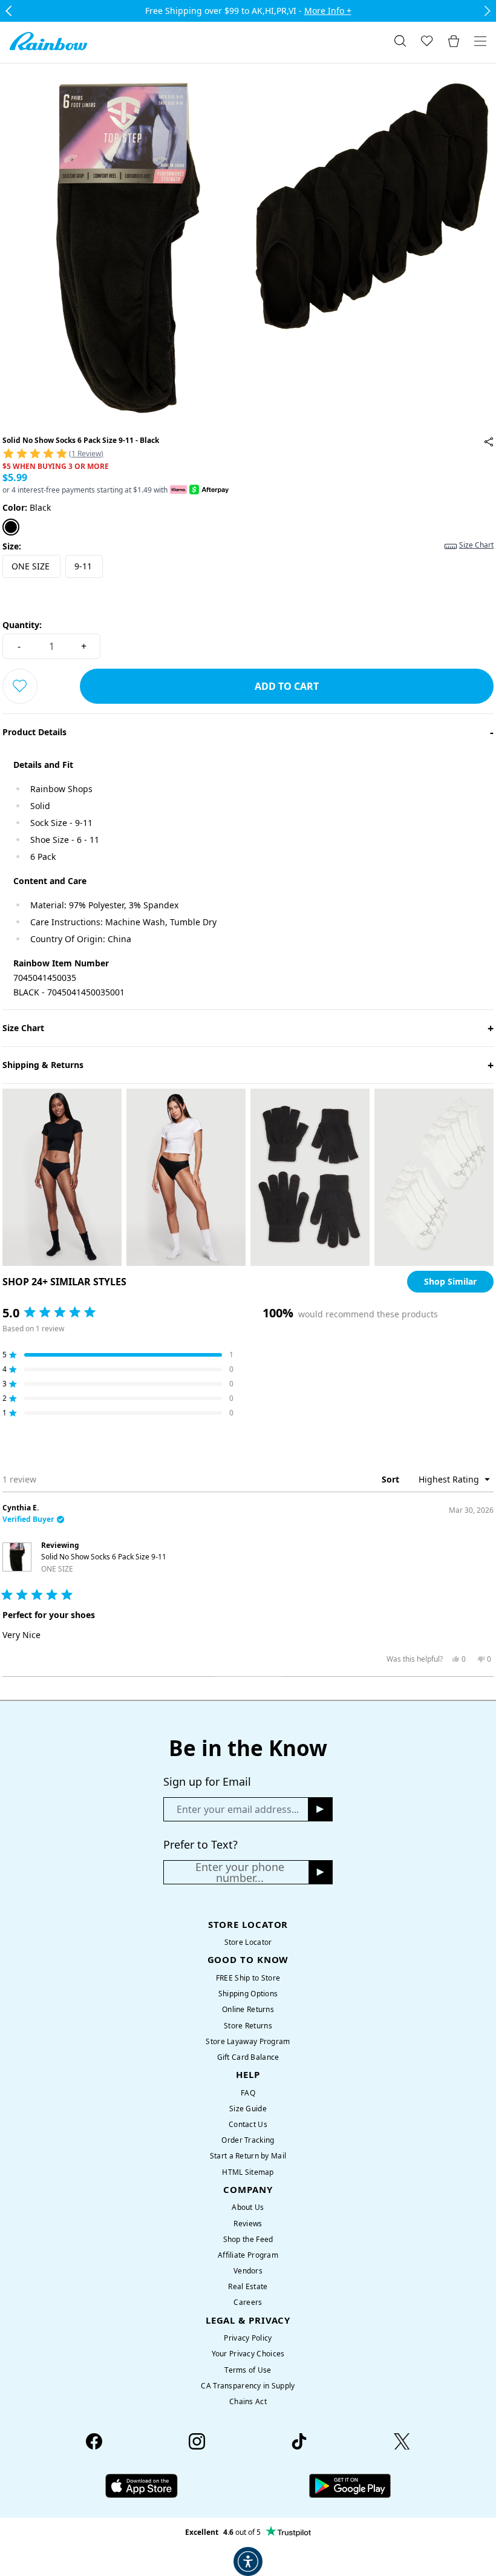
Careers (248, 2302)
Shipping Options (248, 1994)
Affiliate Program (248, 2255)
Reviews (248, 2224)
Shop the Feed (248, 2239)
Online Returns (248, 2009)
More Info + (328, 11)
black (27, 507)
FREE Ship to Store (248, 1978)
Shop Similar (450, 1281)
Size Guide (248, 2109)
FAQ (248, 2093)
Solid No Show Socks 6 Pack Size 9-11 (104, 1562)
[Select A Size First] (20, 686)
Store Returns (248, 2026)
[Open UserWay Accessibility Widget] (248, 2561)
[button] (248, 453)
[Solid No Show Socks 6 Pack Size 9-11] (489, 442)
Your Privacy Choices (248, 2354)
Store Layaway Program (248, 2041)
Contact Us (248, 2124)
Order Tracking (248, 2140)
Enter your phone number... (240, 1872)
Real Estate (248, 2286)
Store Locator (248, 1942)
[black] (11, 527)
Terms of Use (248, 2370)
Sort (392, 1479)
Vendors (248, 2271)
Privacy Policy (248, 2338)
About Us (248, 2207)
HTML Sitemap (248, 2172)
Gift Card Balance (248, 2057)
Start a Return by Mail (248, 2156)
